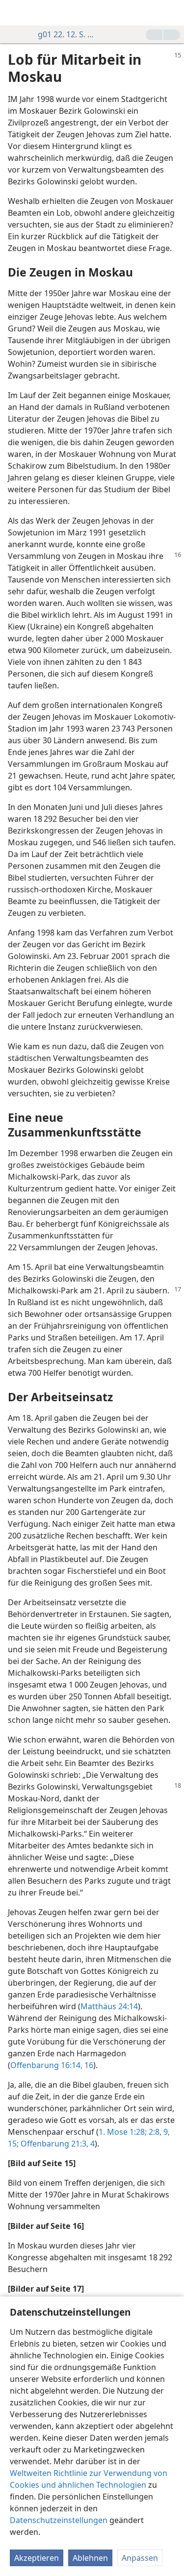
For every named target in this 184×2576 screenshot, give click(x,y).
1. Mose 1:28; (123, 2132)
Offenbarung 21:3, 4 (57, 2144)
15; (13, 2144)
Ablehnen (90, 2558)
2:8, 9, (158, 2132)
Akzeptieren (37, 2558)
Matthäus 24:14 (109, 2006)
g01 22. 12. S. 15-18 (68, 34)
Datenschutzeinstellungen (59, 2520)
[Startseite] (15, 13)
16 (88, 2065)
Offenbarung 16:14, (46, 2065)
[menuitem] (15, 13)
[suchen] (172, 13)
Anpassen (140, 2558)
